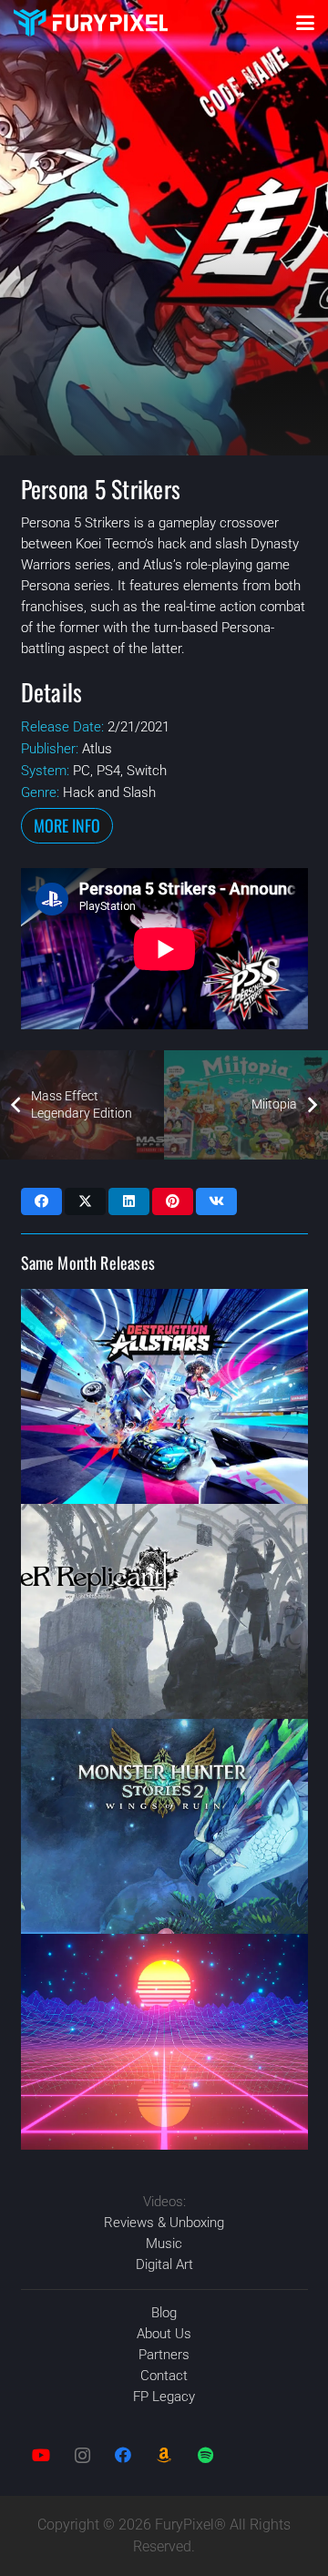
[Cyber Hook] (164, 2041)
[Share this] (41, 1201)
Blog (164, 2313)
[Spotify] (205, 2455)
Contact (164, 2376)
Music (164, 2244)
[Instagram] (82, 2455)
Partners (164, 2355)
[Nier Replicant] (164, 1611)
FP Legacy (164, 2397)
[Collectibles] (164, 2455)
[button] (305, 23)
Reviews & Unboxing (164, 2223)
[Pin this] (173, 1201)
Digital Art (164, 2264)
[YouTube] (41, 2455)
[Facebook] (123, 2455)
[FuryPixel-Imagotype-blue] (91, 23)
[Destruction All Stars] (164, 1396)
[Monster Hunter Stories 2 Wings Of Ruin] (164, 1826)
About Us (164, 2334)
